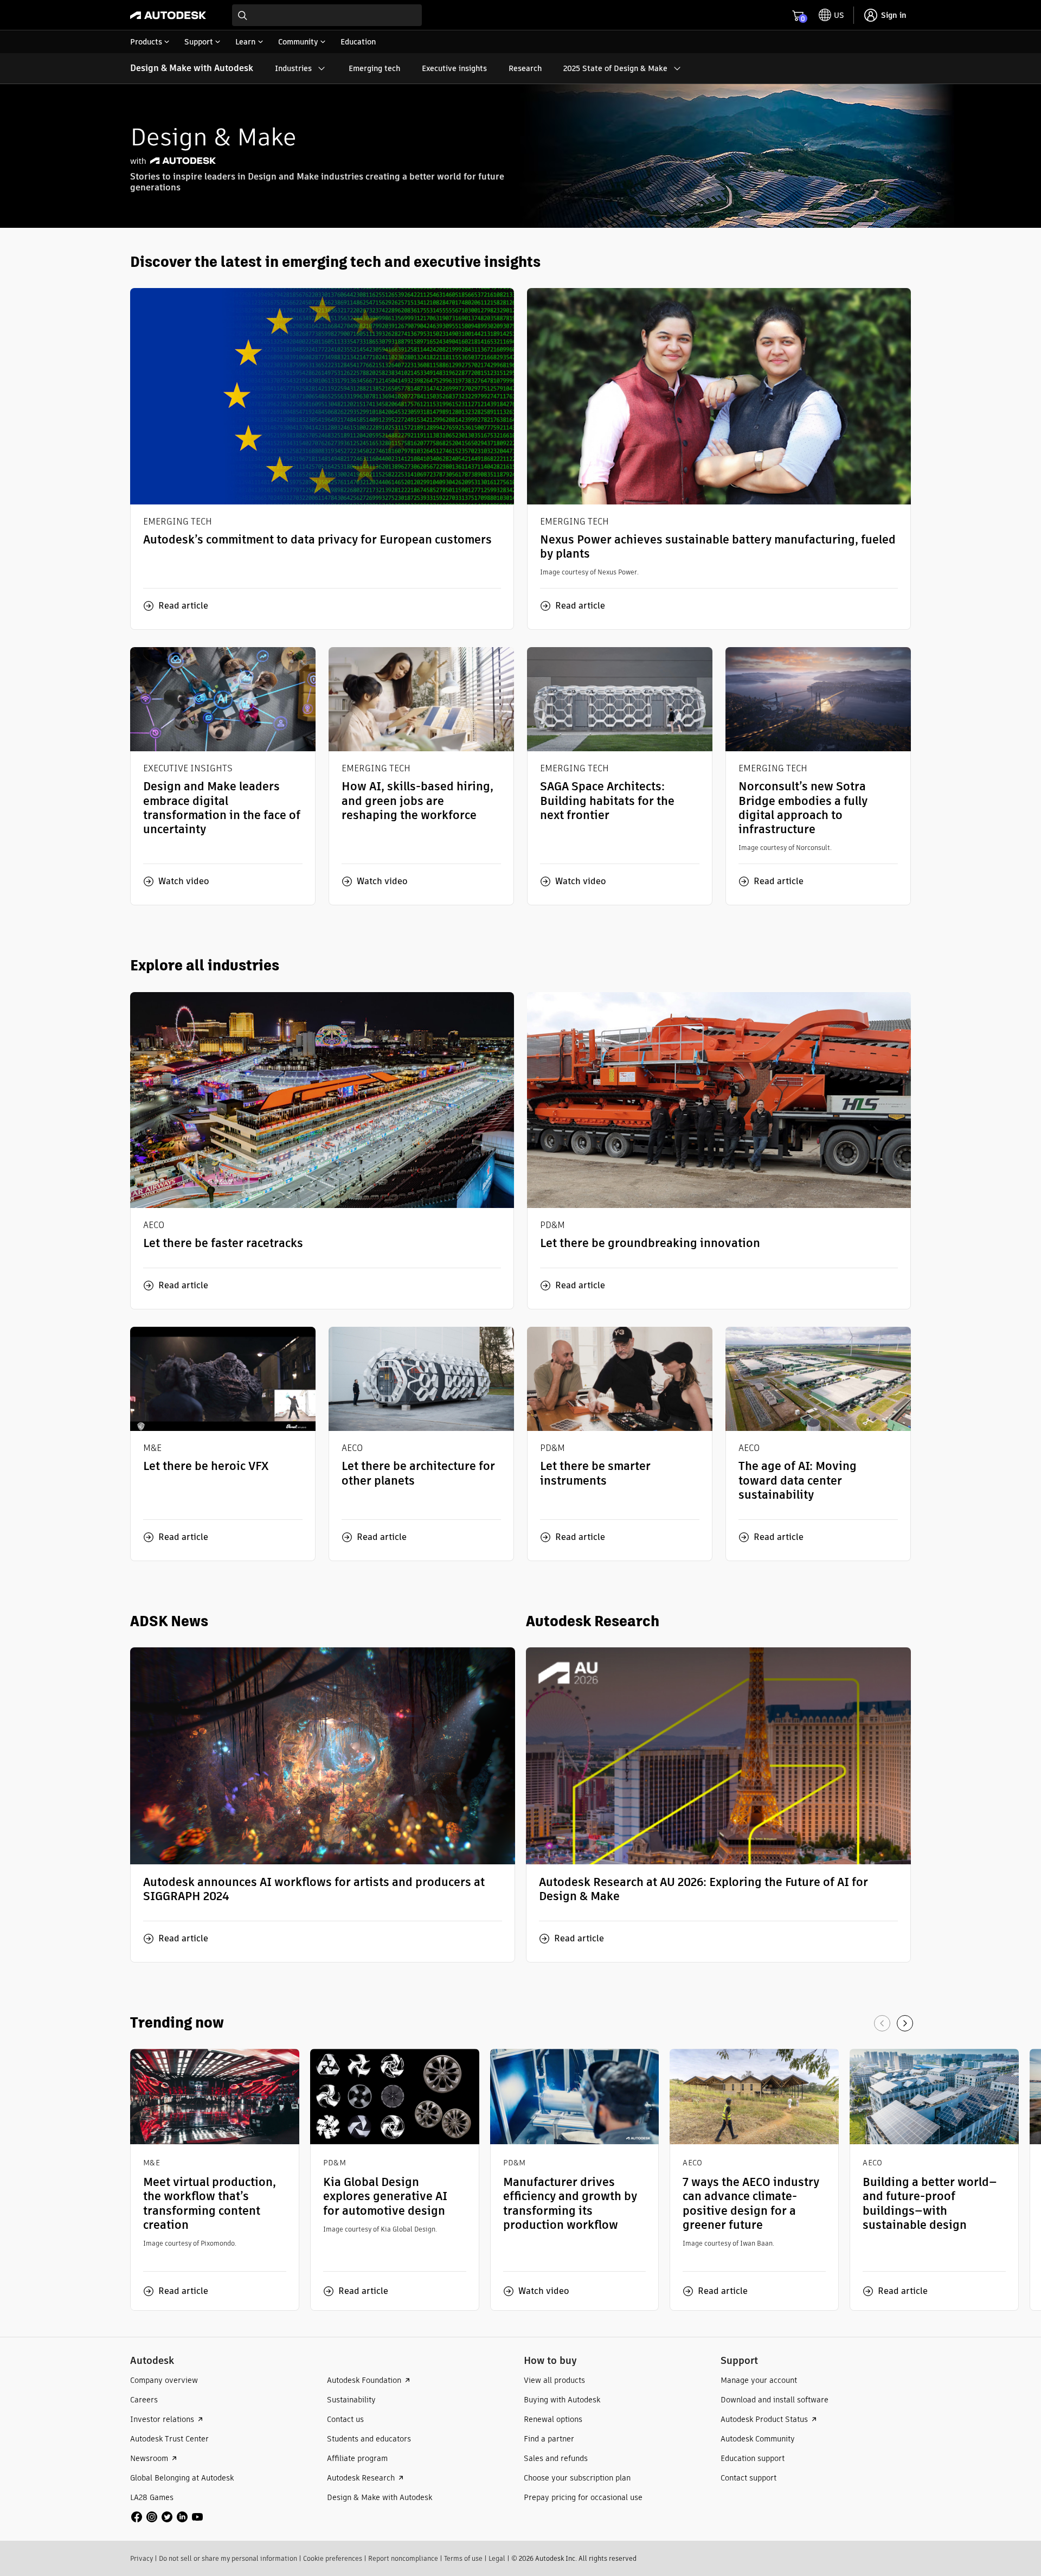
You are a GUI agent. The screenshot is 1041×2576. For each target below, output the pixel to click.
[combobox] (327, 15)
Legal (497, 2558)
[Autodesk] (168, 15)
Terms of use (463, 2558)
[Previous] (882, 2023)
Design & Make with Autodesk (192, 68)
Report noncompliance (403, 2558)
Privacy (142, 2558)
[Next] (905, 2023)
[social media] (167, 2517)
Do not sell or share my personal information (228, 2558)
